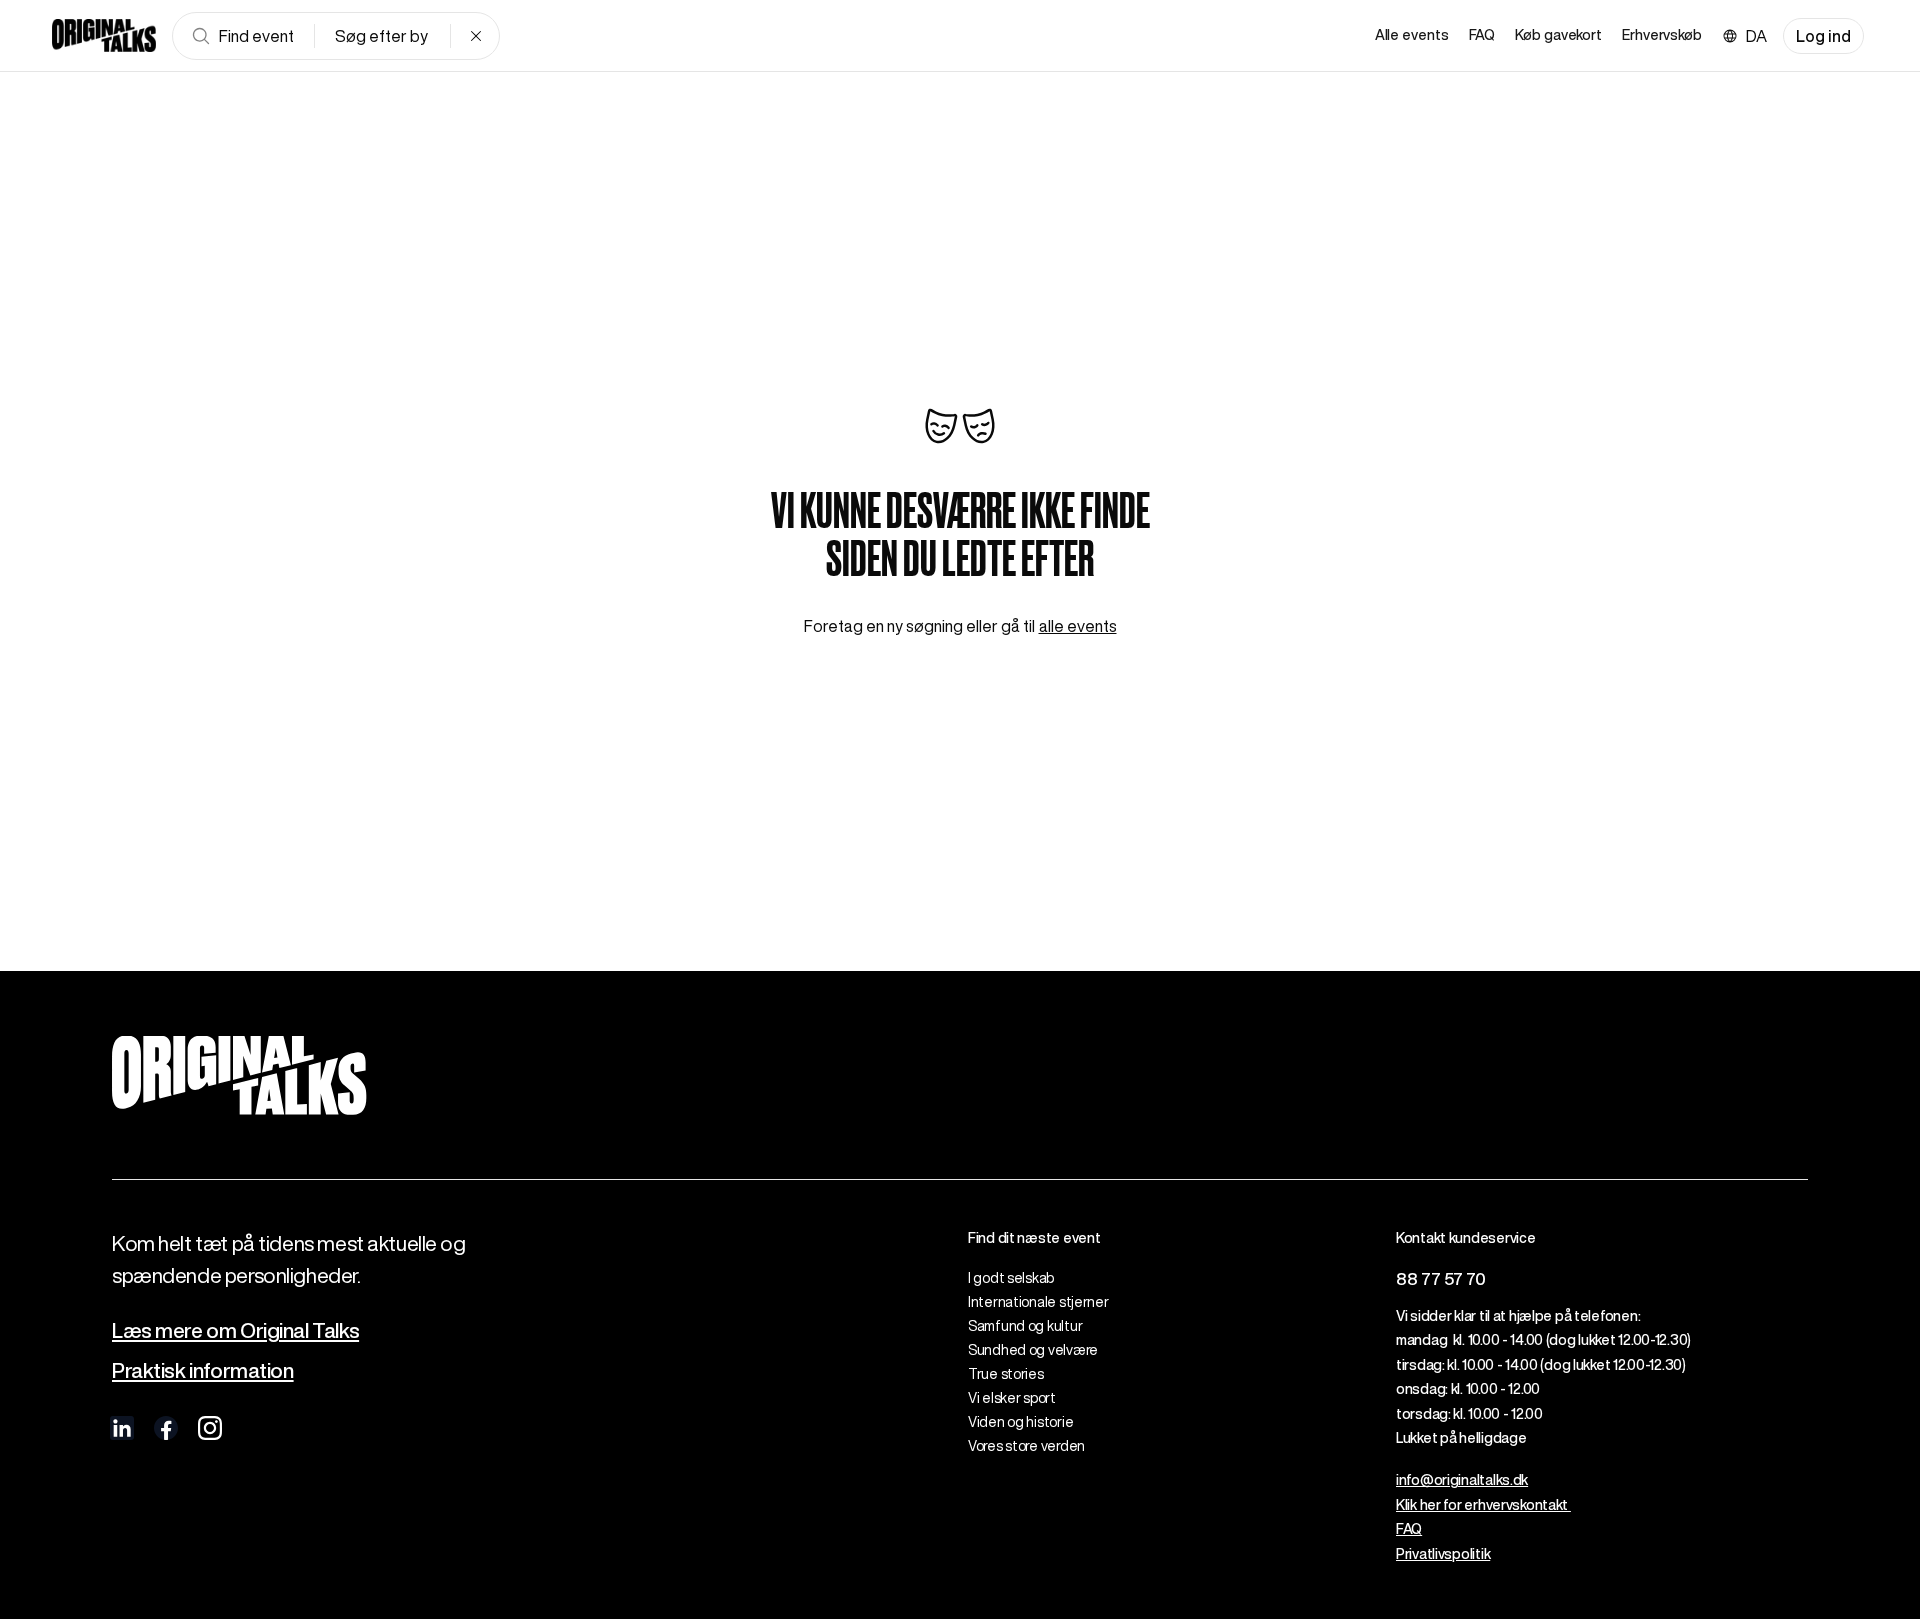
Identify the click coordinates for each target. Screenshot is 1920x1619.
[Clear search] (476, 36)
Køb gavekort (1558, 35)
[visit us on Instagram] (210, 1428)
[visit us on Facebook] (166, 1428)
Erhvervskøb (1662, 35)
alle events (1078, 626)
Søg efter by (381, 36)
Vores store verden (1026, 1446)
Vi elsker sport (1012, 1398)
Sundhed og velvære (1033, 1350)
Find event (256, 36)
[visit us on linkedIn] (122, 1428)
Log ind (1823, 36)
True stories (1006, 1374)
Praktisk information (203, 1370)
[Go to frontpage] (104, 36)
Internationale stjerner (1038, 1302)
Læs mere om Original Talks (235, 1330)
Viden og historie (1020, 1422)
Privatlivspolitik (1443, 1554)
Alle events (1412, 35)
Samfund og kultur (1025, 1326)
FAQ (1482, 35)
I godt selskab (1011, 1278)
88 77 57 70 (1441, 1278)
